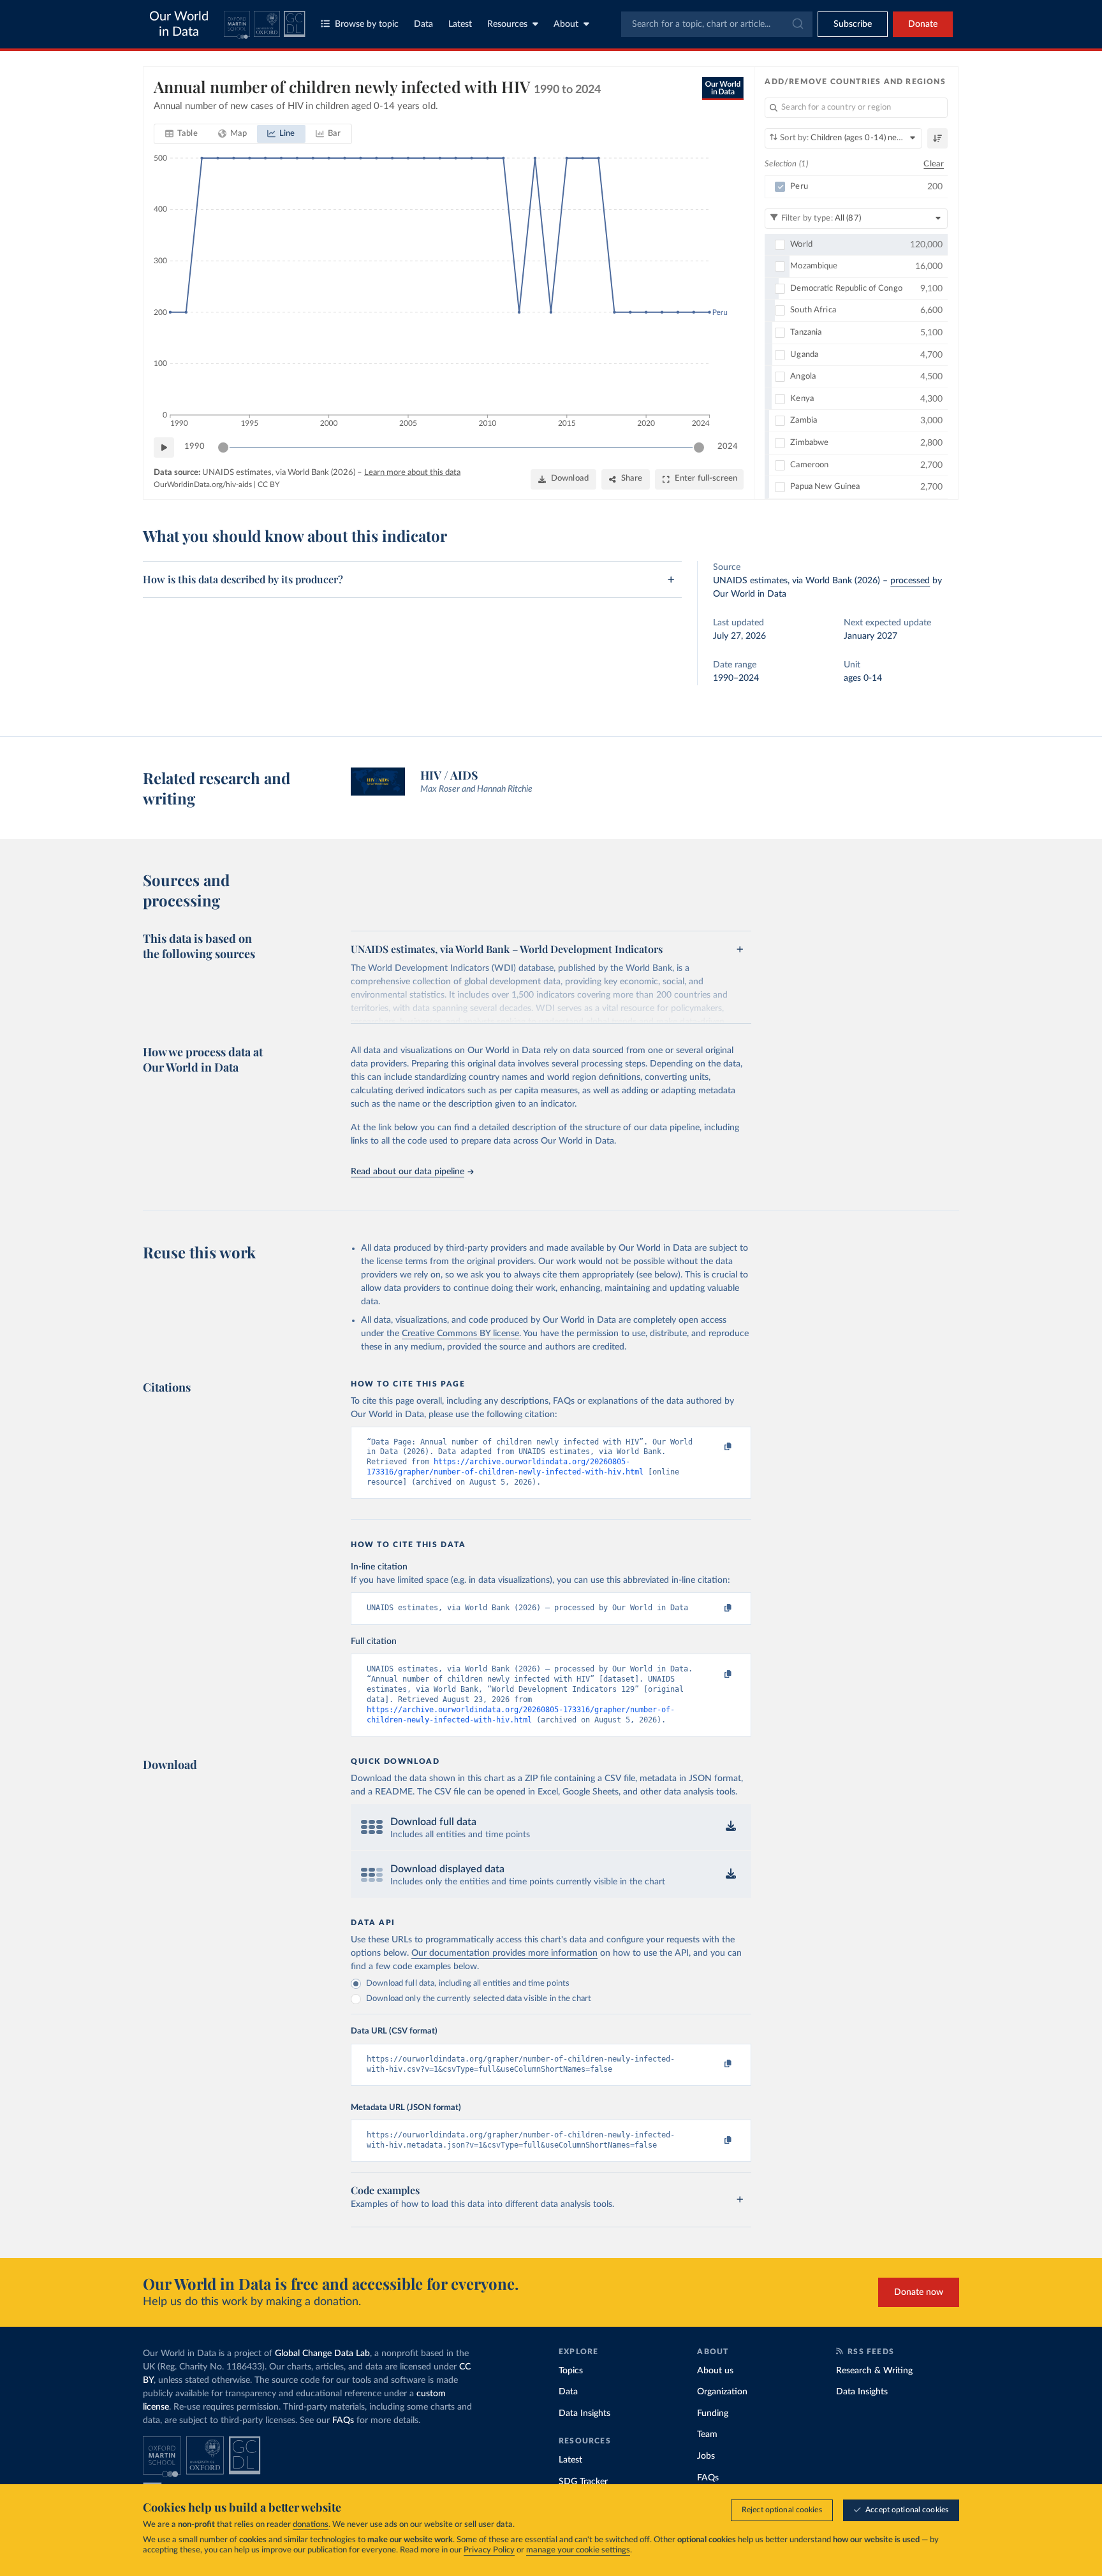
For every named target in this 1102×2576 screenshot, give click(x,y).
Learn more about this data (412, 473)
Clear (934, 164)
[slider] (223, 448)
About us (715, 2371)
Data (423, 24)
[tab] (181, 134)
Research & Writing (874, 2371)
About (566, 24)
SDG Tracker (583, 2482)
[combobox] (717, 24)
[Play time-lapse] (164, 448)
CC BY (268, 484)
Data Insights (584, 2413)
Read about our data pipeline (408, 1172)
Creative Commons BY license (460, 1334)
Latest (460, 24)
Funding (713, 2413)
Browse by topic (367, 24)
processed (910, 581)
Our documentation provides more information (504, 1953)
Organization (722, 2392)
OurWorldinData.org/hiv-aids (203, 484)
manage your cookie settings (578, 2550)
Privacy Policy (489, 2550)
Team (707, 2434)
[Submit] (797, 24)
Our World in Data (179, 24)
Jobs (706, 2456)
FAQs (343, 2420)
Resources (507, 24)
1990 (195, 447)
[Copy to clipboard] (715, 1448)
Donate (923, 24)
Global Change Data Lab (322, 2354)
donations (311, 2525)
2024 (728, 447)
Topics (571, 2371)
